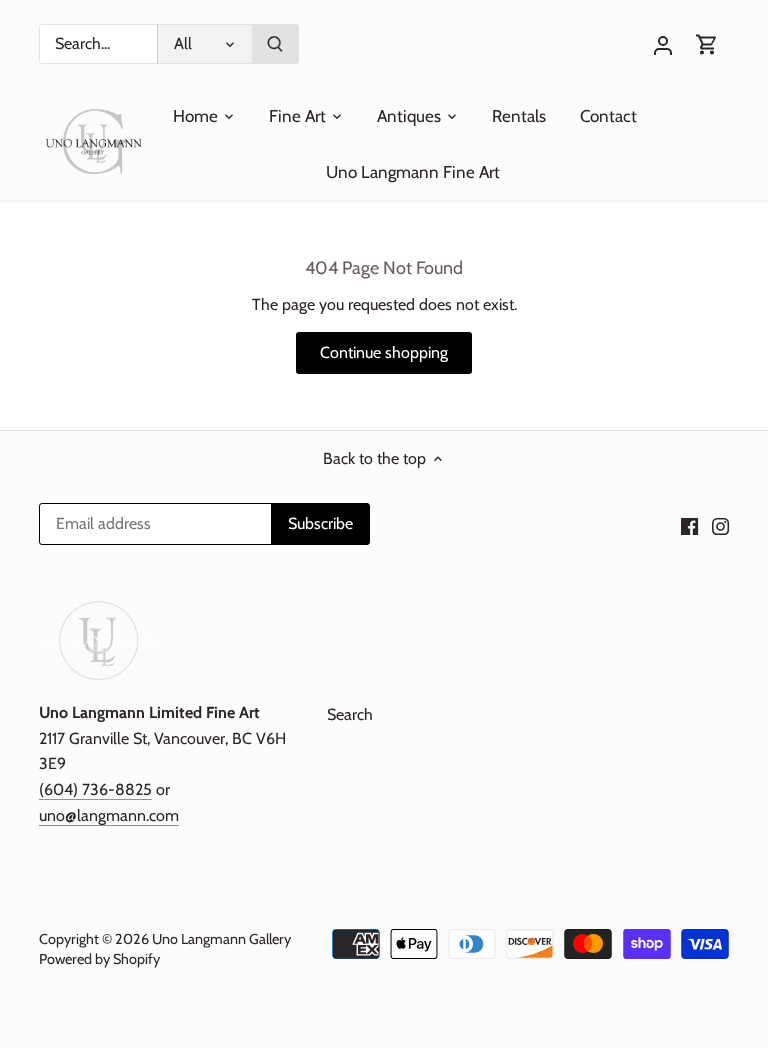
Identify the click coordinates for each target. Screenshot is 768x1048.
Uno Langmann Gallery (221, 939)
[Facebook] (689, 525)
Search (350, 714)
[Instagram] (720, 525)
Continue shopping (384, 352)
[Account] (663, 44)
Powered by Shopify (99, 959)
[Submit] (275, 44)
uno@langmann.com (109, 815)
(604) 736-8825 (95, 789)
